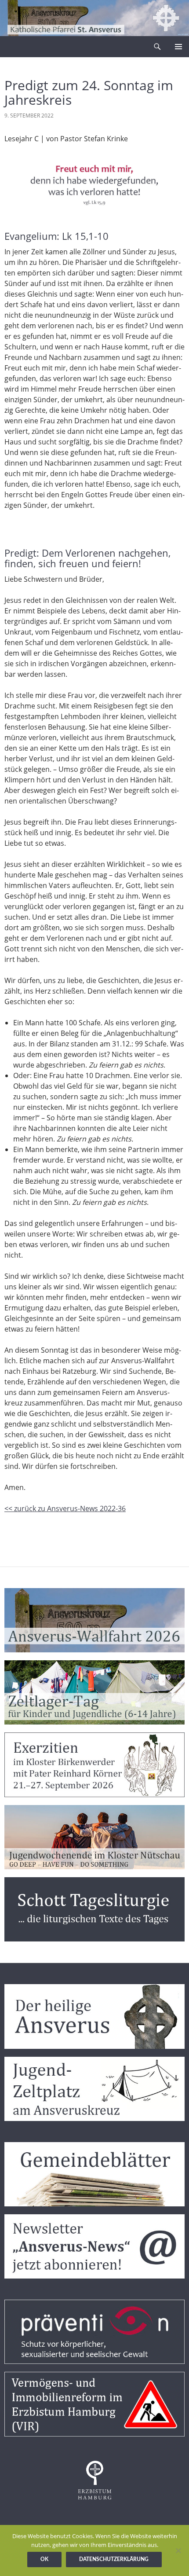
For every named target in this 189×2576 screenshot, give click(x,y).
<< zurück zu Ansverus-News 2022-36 (65, 1508)
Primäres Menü (178, 47)
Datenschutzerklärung (114, 2559)
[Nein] (178, 2550)
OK (44, 2559)
